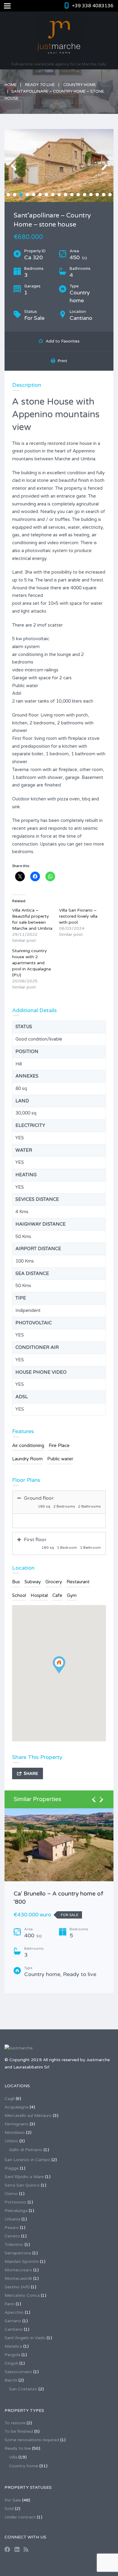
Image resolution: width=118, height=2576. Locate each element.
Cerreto (12, 2236)
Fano (10, 2304)
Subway (33, 1582)
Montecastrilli (18, 2278)
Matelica (13, 2346)
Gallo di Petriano (26, 2150)
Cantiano (14, 2329)
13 (85, 195)
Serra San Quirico (22, 2185)
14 (91, 195)
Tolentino (14, 2245)
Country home (80, 85)
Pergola (12, 2355)
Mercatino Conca (22, 2295)
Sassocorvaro (18, 2372)
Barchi (11, 2380)
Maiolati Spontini (22, 2261)
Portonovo (15, 2202)
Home (11, 85)
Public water (60, 1459)
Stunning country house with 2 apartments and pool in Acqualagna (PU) (31, 963)
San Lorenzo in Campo (27, 2160)
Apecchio (14, 2312)
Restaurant (78, 1582)
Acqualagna (16, 2107)
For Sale (13, 2500)
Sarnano (13, 2321)
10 (66, 195)
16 (104, 195)
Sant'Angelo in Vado (25, 2338)
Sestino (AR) (17, 2287)
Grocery (54, 1582)
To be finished (19, 2431)
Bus (16, 1582)
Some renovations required (32, 2440)
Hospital (39, 1595)
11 (72, 195)
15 (97, 195)
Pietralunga (16, 2211)
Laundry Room (27, 1459)
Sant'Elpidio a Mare (24, 2177)
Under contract (20, 2517)
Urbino (11, 2141)
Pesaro (12, 2228)
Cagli (10, 2099)
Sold (9, 2509)
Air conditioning (28, 1445)
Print (61, 361)
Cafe (57, 1595)
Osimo (11, 2194)
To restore (15, 2423)
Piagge (12, 2168)
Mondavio (15, 2132)
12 (78, 195)
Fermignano (16, 2124)
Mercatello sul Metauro (28, 2116)
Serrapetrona (18, 2253)
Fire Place (59, 1445)
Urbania (12, 2219)
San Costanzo (23, 2389)
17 (110, 195)
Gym (72, 1595)
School (19, 1595)
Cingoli (11, 2363)
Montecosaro (18, 2270)
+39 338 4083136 (93, 6)
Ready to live (40, 85)
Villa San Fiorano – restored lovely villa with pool (78, 916)
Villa (13, 2457)
